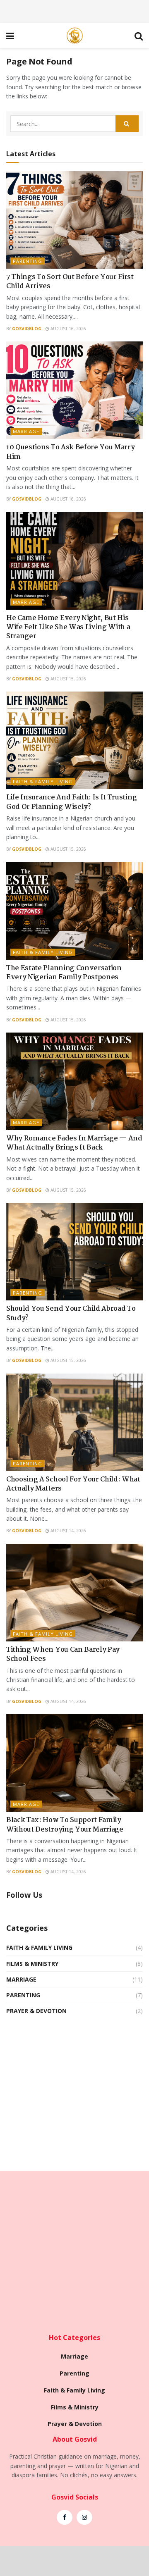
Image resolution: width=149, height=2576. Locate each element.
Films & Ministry (32, 1964)
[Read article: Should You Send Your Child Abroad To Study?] (74, 1252)
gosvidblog (27, 329)
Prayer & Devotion (36, 2011)
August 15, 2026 (68, 679)
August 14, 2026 (68, 1531)
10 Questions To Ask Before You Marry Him (70, 452)
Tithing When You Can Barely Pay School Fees (63, 1654)
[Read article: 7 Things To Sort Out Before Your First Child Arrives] (74, 220)
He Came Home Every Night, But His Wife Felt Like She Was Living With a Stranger (68, 627)
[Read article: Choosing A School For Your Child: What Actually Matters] (74, 1422)
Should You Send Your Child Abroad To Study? (71, 1313)
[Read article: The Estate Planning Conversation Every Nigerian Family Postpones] (74, 911)
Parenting (28, 261)
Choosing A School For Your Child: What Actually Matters (73, 1484)
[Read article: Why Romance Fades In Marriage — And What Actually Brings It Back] (74, 1081)
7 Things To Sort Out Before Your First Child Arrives (70, 282)
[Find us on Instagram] (84, 2517)
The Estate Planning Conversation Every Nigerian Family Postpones (64, 973)
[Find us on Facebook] (65, 2517)
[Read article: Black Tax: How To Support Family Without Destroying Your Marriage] (74, 1763)
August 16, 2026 (68, 329)
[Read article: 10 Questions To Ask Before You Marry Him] (74, 390)
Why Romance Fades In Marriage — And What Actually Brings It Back (74, 1143)
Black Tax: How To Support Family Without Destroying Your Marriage (65, 1825)
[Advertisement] (74, 10)
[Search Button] (139, 36)
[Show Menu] (10, 36)
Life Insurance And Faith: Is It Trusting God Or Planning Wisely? (71, 802)
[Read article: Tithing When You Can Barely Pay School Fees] (74, 1593)
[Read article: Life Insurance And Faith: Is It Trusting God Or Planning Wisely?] (74, 740)
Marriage (26, 431)
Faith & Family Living (43, 781)
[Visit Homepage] (74, 36)
